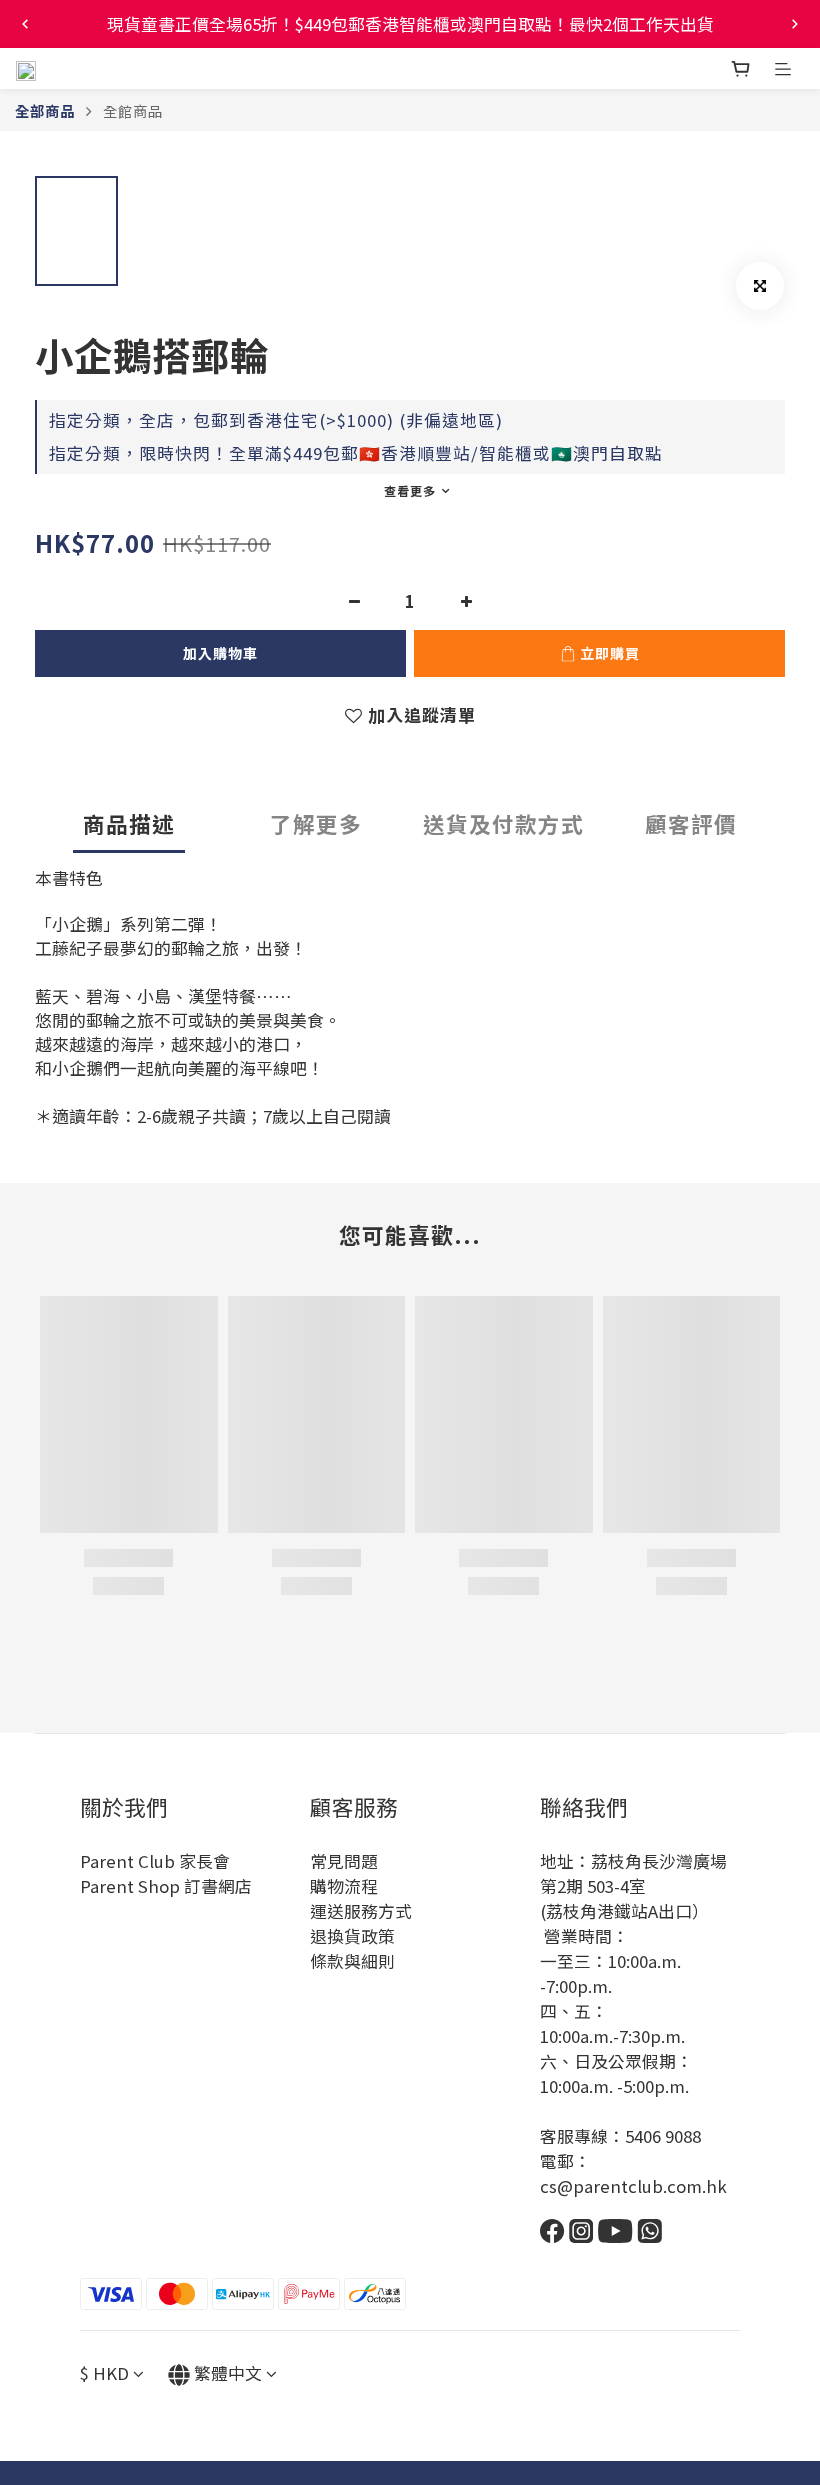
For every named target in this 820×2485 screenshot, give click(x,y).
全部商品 (45, 110)
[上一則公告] (25, 24)
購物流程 (344, 1886)
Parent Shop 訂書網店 (166, 1886)
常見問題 (344, 1861)
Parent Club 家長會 (155, 1861)
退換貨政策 (352, 1936)
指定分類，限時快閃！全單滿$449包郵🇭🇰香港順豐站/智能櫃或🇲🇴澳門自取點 (356, 453)
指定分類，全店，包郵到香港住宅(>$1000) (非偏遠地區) (276, 420)
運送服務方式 (361, 1911)
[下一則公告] (795, 24)
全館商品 (133, 110)
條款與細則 (352, 1961)
